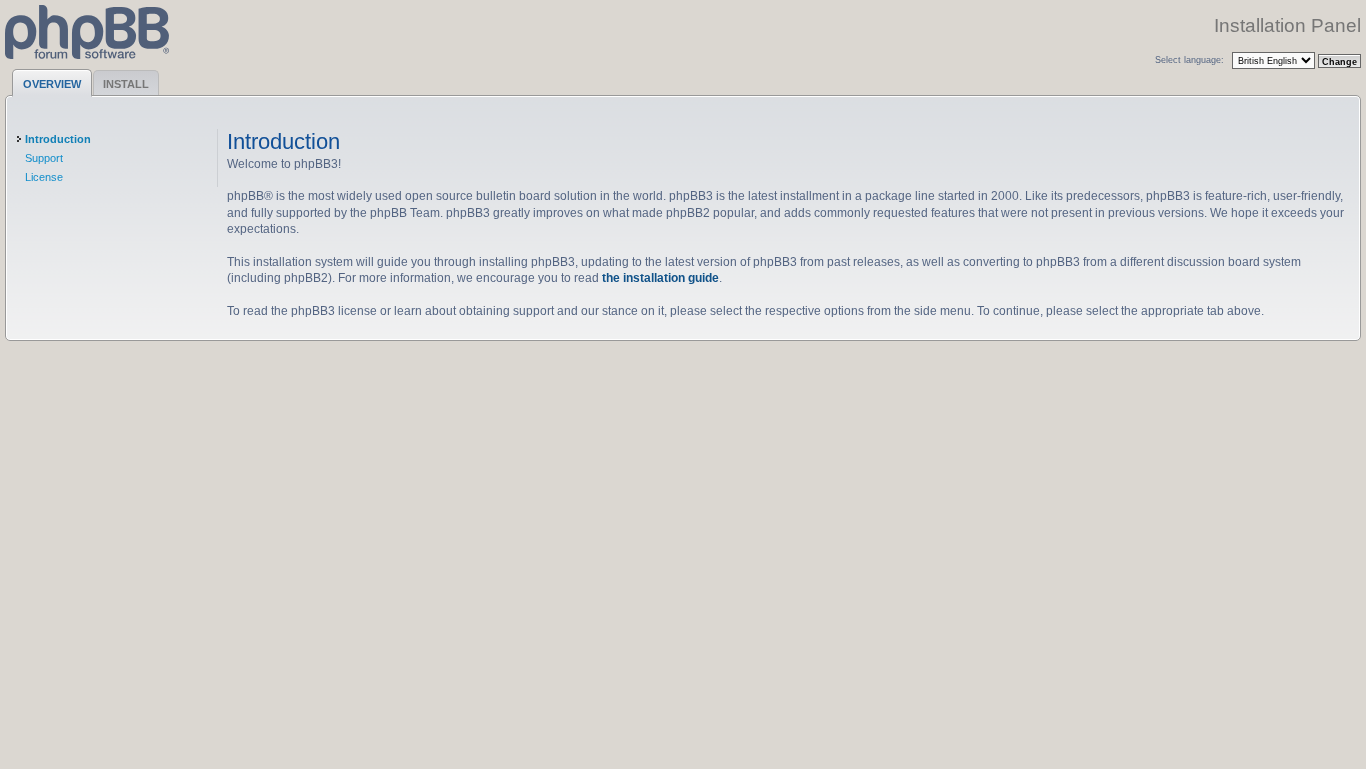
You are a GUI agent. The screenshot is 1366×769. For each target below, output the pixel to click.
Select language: (1189, 59)
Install (126, 84)
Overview (52, 84)
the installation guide (660, 277)
